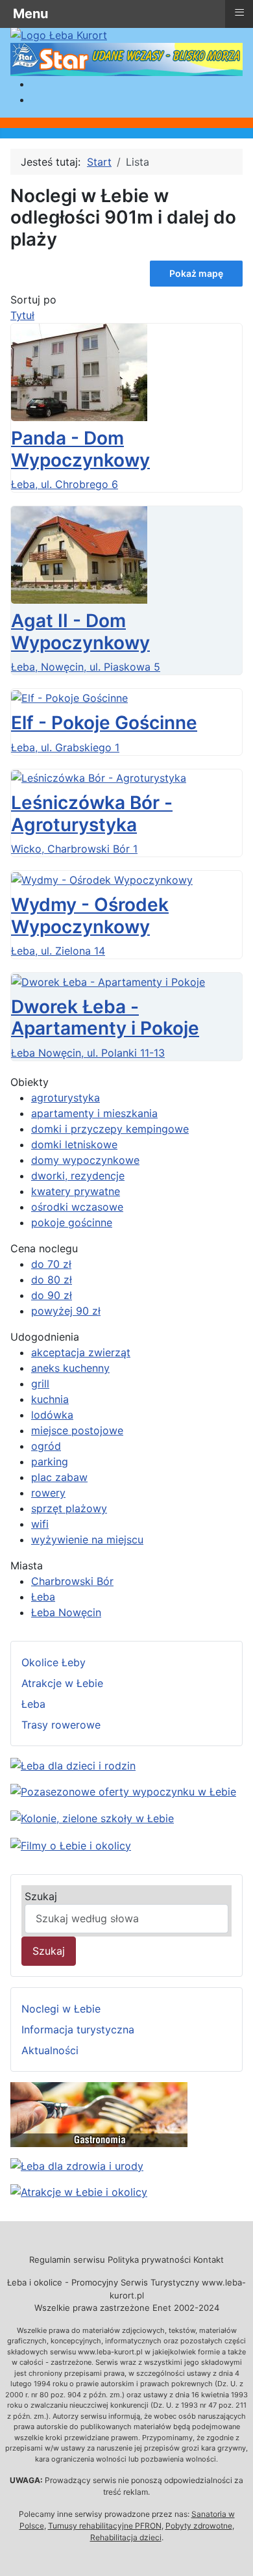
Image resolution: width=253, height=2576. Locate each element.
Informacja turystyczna (78, 2029)
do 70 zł (51, 1264)
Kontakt (209, 2260)
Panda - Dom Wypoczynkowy (80, 449)
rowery (48, 1493)
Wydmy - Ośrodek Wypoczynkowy (90, 916)
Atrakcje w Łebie (62, 1683)
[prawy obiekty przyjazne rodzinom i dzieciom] (73, 1764)
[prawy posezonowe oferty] (123, 1791)
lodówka (52, 1415)
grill (40, 1384)
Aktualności (50, 2050)
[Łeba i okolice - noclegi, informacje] (59, 34)
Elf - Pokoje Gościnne (104, 723)
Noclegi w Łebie (61, 2009)
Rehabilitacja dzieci (126, 2537)
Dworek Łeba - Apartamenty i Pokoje (105, 1018)
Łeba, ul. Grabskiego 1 (65, 747)
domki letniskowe (74, 1144)
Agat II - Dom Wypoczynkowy (80, 632)
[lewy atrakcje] (79, 2191)
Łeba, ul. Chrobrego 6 (65, 484)
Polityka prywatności (149, 2260)
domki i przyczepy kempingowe (110, 1129)
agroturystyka (66, 1098)
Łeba (43, 1597)
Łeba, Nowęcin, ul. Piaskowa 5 (86, 667)
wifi (40, 1524)
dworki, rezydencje (78, 1176)
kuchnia (50, 1399)
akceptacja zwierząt (81, 1352)
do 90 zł (52, 1295)
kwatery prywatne (76, 1191)
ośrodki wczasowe (77, 1207)
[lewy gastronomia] (99, 2113)
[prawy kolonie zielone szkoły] (92, 1817)
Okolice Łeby (54, 1662)
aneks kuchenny (70, 1368)
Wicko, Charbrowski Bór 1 (74, 849)
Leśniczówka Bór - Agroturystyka (92, 814)
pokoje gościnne (72, 1222)
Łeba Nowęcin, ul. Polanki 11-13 (88, 1053)
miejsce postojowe (77, 1430)
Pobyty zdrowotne (199, 2526)
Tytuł (22, 315)
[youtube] (71, 1844)
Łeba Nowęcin (66, 1612)
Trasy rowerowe (61, 1725)
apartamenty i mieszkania (94, 1113)
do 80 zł (52, 1280)
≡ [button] (239, 12)
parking (50, 1462)
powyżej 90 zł (66, 1311)
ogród (46, 1446)
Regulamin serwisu (67, 2260)
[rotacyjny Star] (126, 58)
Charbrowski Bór (72, 1581)
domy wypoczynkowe (85, 1160)
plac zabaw (59, 1477)
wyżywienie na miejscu (87, 1539)
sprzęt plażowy (69, 1508)
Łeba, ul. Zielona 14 (58, 951)
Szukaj (41, 1896)
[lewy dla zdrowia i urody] (77, 2165)
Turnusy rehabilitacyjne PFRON (105, 2526)
